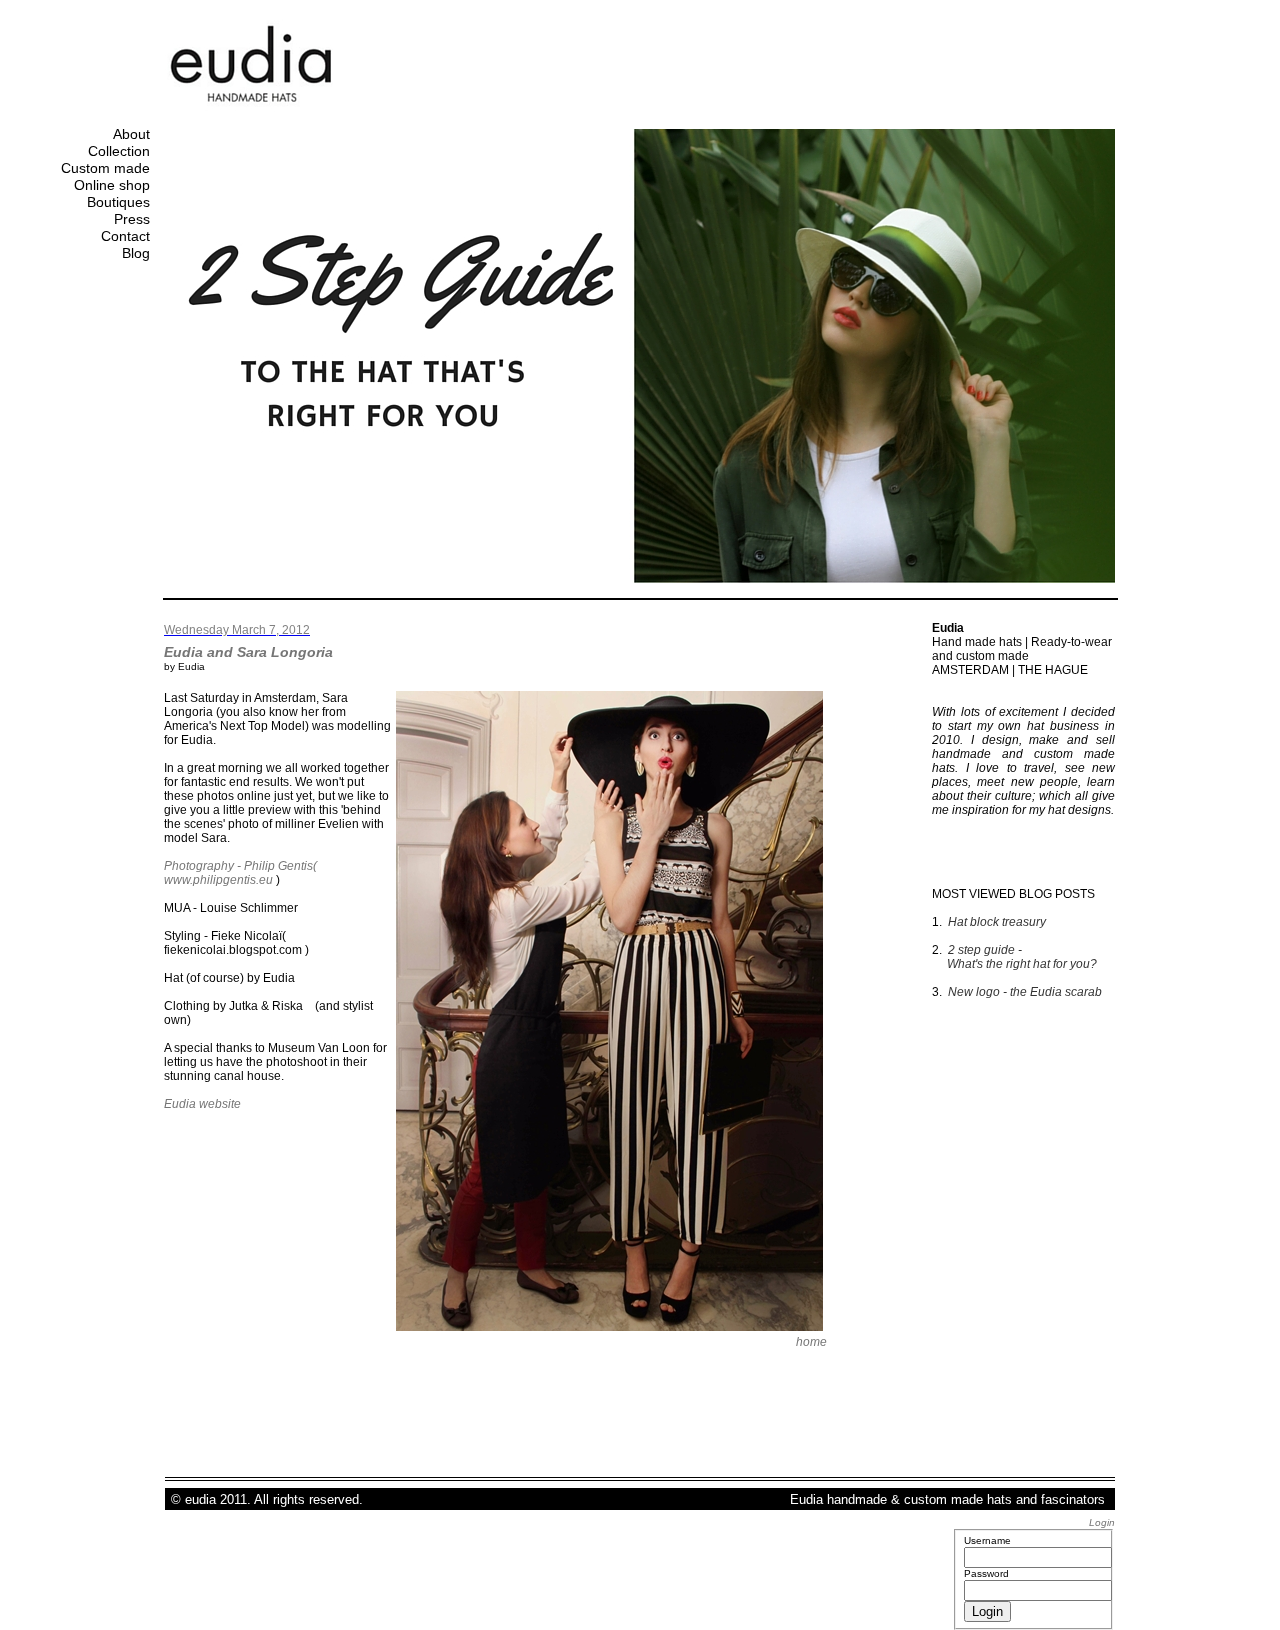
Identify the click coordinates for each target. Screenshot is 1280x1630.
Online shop (112, 185)
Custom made (105, 168)
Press (132, 219)
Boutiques (118, 202)
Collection (119, 151)
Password (986, 1573)
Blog (136, 253)
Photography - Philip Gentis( (240, 866)
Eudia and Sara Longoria (248, 652)
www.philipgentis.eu (218, 880)
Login (1102, 1522)
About (131, 134)
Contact (125, 236)
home (811, 1342)
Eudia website (202, 1104)
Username (987, 1540)
